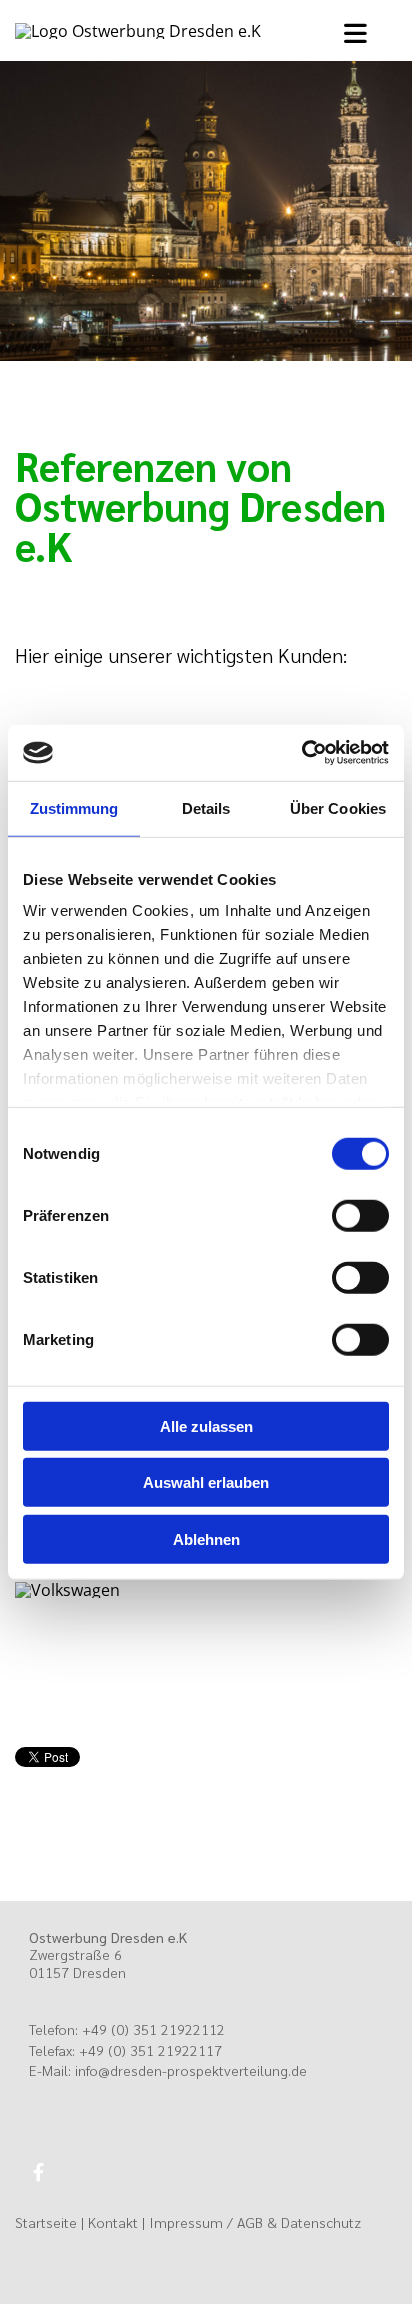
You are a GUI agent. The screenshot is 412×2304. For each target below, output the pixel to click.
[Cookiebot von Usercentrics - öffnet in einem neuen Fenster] (301, 753)
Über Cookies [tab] (338, 807)
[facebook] (38, 2171)
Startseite (46, 2222)
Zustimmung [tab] (74, 807)
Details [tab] (206, 807)
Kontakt (113, 2222)
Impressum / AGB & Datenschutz (255, 2222)
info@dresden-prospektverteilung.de (191, 2070)
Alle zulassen (206, 1425)
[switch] (360, 1215)
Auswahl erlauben (206, 1482)
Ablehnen (206, 1538)
